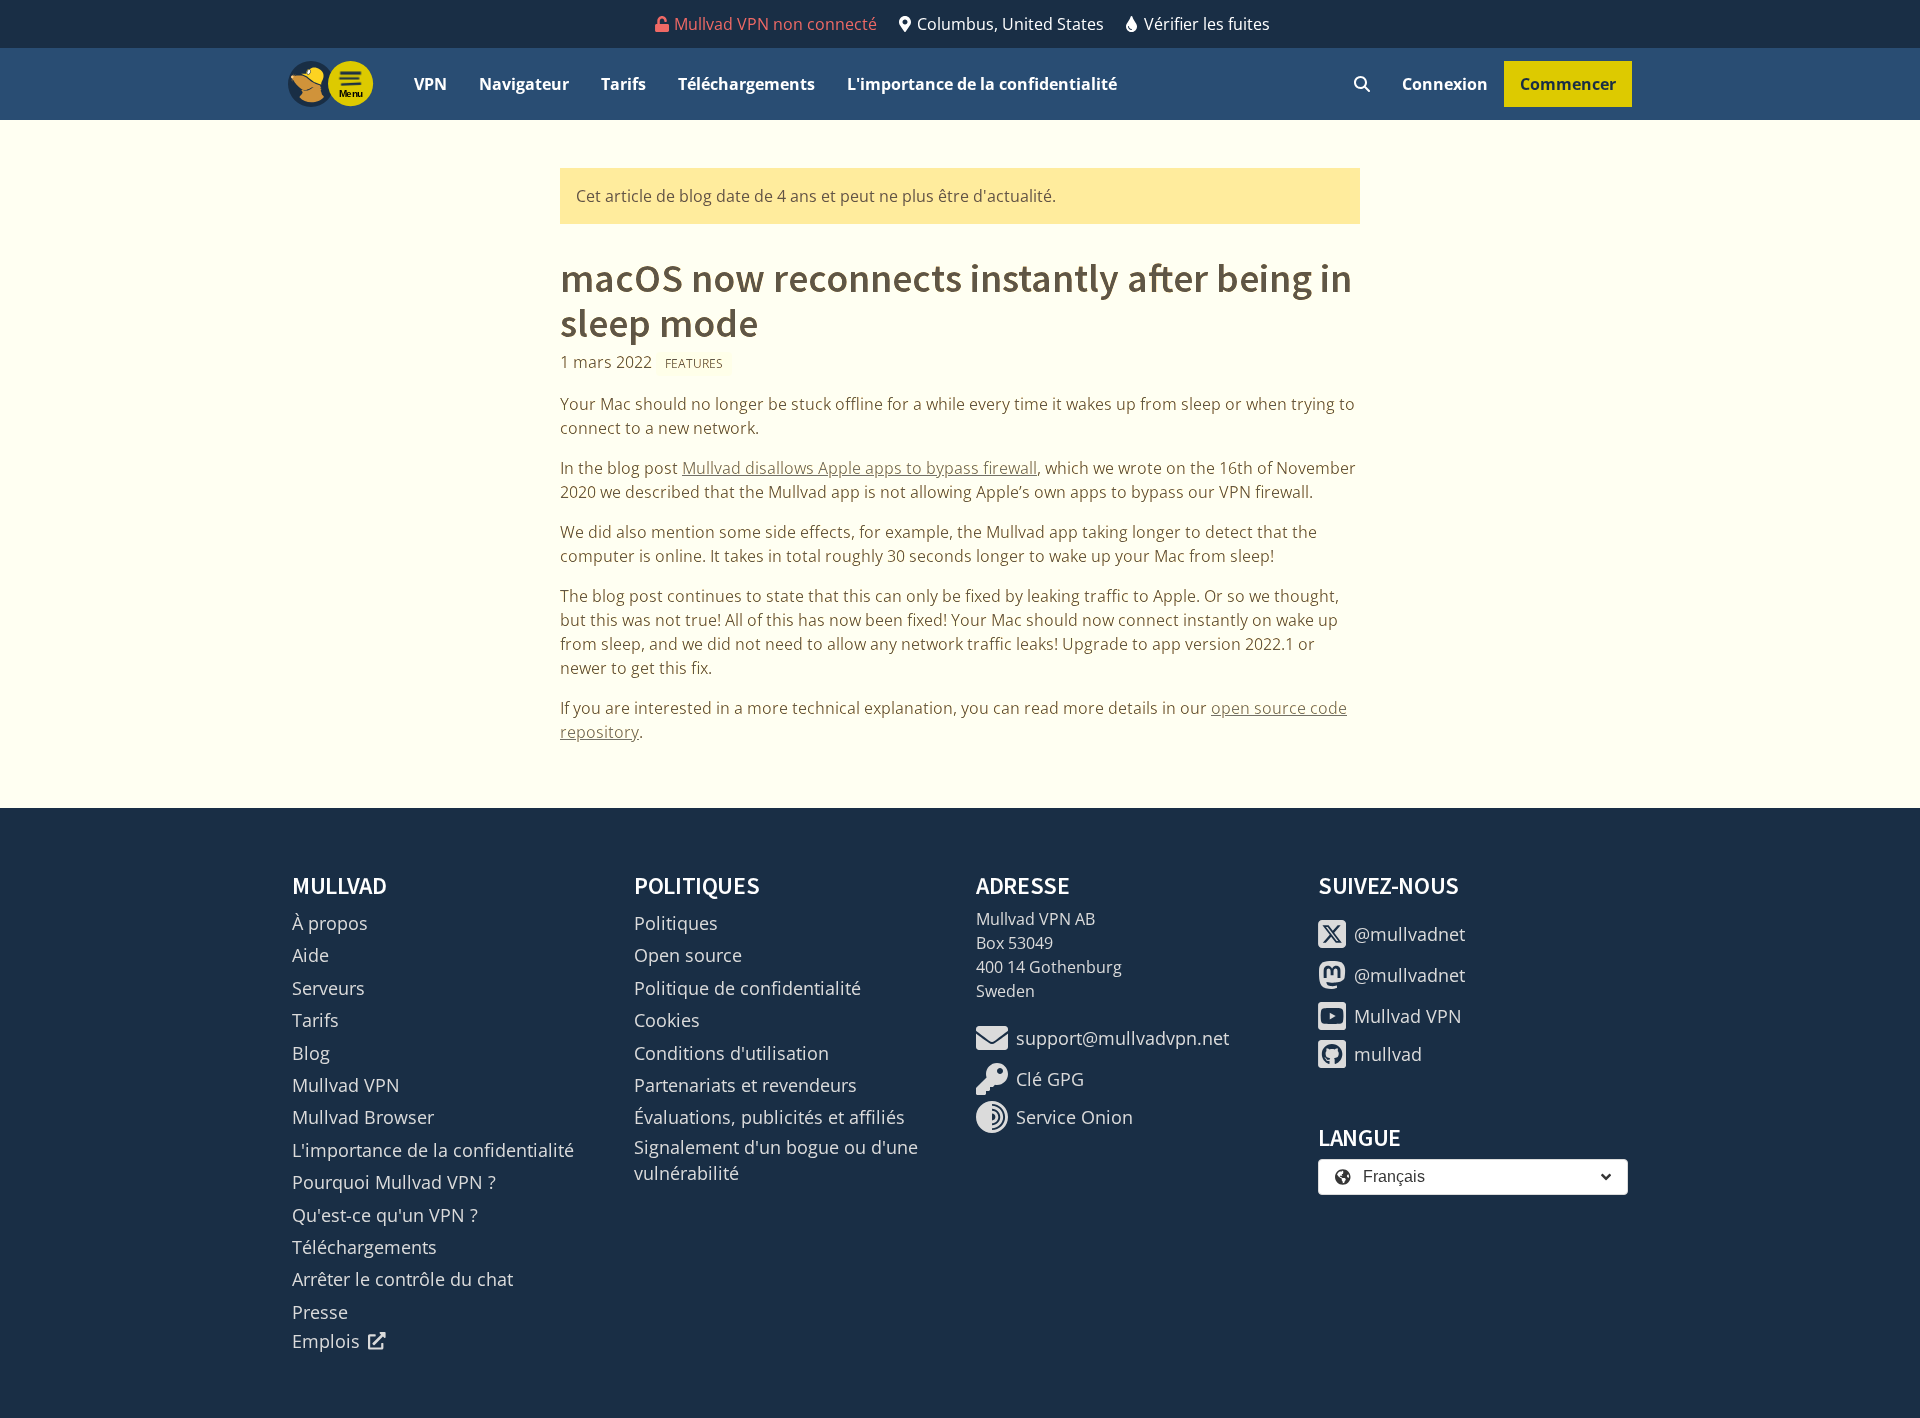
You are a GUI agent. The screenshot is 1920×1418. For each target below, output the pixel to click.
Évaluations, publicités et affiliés (769, 1117)
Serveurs (328, 988)
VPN (430, 84)
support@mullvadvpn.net (1122, 1038)
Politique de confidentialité (747, 988)
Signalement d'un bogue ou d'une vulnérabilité (776, 1160)
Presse (320, 1312)
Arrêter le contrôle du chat (402, 1279)
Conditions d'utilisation (731, 1053)
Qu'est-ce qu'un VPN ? (385, 1215)
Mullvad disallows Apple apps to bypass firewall (859, 468)
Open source (688, 955)
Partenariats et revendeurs (745, 1085)
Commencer (1568, 84)
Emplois (326, 1341)
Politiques (676, 923)
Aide (310, 955)
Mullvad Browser (363, 1117)
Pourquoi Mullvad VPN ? (394, 1182)
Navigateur (524, 84)
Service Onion (1074, 1117)
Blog (311, 1053)
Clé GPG (1050, 1079)
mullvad (1388, 1054)
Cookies (667, 1020)
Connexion (1445, 84)
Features (694, 363)
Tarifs (623, 84)
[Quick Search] (1362, 84)
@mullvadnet (1409, 934)
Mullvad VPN (346, 1085)
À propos (330, 923)
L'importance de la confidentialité (982, 84)
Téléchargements (746, 84)
